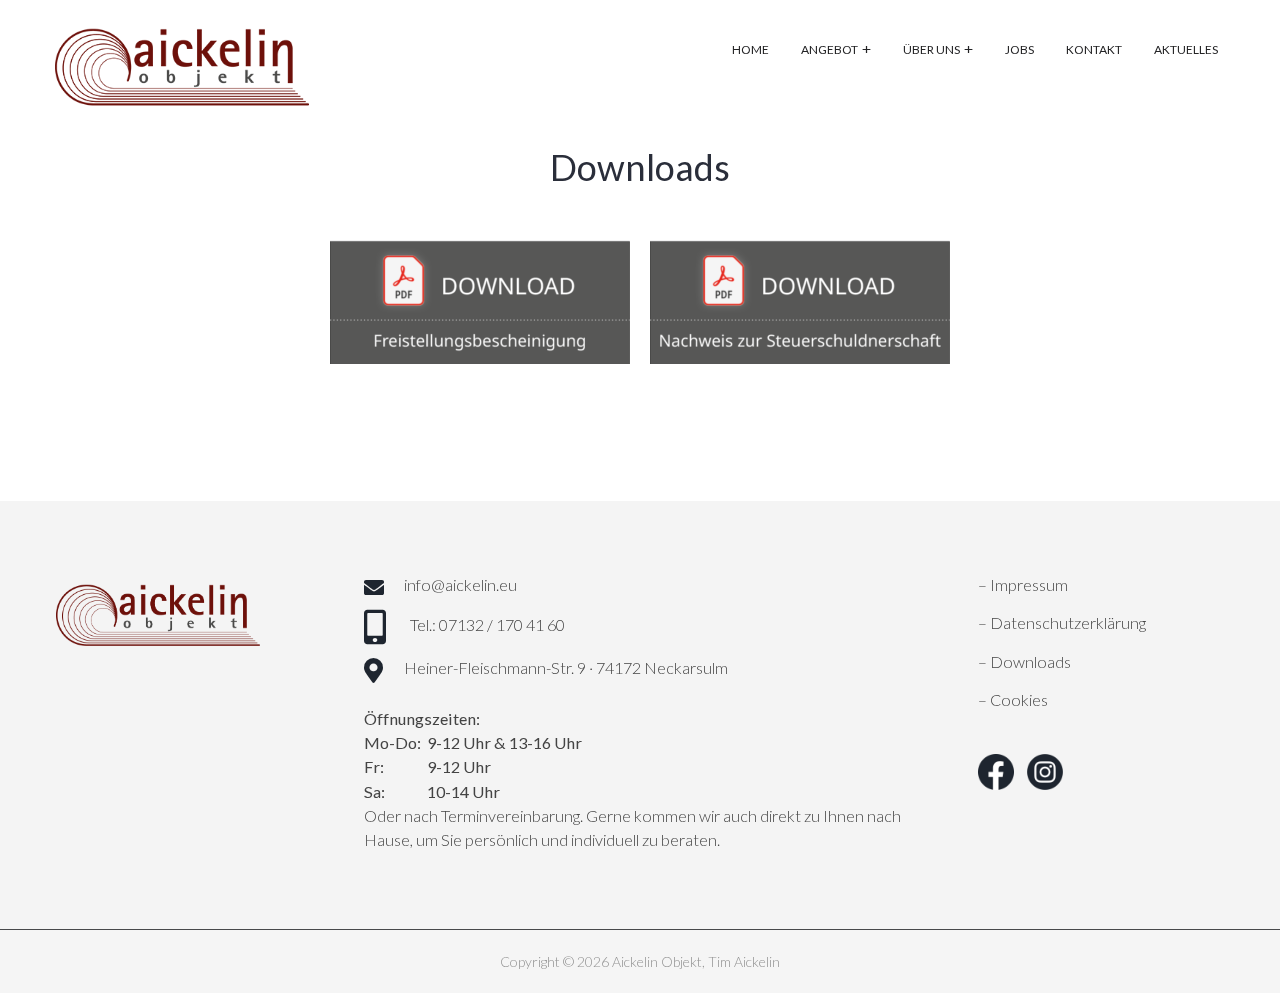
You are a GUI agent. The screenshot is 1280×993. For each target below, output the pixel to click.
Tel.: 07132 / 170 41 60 (487, 624)
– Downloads (1024, 661)
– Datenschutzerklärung (1062, 622)
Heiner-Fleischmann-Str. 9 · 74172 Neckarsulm (566, 667)
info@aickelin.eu (460, 584)
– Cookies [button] (1013, 699)
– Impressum (1023, 584)
